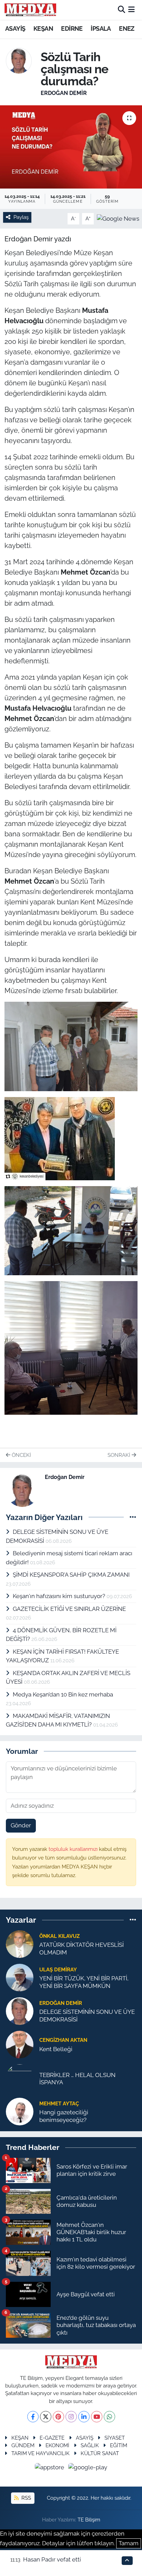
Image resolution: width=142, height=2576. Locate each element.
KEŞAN (43, 28)
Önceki (21, 1455)
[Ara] (121, 10)
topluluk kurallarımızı (74, 1849)
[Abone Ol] (118, 218)
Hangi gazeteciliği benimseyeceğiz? (64, 2116)
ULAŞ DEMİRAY (58, 1969)
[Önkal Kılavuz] (20, 1944)
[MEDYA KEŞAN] (30, 10)
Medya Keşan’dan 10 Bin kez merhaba (63, 1694)
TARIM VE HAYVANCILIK (40, 2453)
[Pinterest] (58, 2417)
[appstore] (50, 2468)
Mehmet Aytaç (59, 2103)
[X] (46, 2417)
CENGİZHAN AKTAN (63, 2040)
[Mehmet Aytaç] (20, 2111)
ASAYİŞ (15, 28)
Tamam (129, 2543)
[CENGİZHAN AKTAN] (20, 2044)
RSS (26, 2498)
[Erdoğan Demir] (19, 60)
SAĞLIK (90, 2445)
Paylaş (21, 217)
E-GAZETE (52, 2438)
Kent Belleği (56, 2049)
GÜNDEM (23, 2445)
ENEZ (127, 28)
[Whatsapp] (109, 2417)
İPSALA (101, 28)
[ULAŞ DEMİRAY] (20, 1977)
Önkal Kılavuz (59, 1936)
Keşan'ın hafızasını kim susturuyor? (60, 1596)
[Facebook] (33, 2417)
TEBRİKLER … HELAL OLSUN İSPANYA (77, 2079)
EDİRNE (72, 28)
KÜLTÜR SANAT (100, 2453)
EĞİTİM (119, 2445)
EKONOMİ (57, 2445)
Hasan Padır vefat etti (52, 2559)
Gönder (21, 1825)
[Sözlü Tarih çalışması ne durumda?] (71, 147)
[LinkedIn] (84, 2417)
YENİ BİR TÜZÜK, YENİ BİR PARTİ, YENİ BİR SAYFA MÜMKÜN (84, 1982)
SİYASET (115, 2438)
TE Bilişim (89, 2520)
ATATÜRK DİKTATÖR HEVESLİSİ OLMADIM (82, 1948)
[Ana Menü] (131, 10)
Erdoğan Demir (64, 93)
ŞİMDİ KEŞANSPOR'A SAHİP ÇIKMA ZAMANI (71, 1575)
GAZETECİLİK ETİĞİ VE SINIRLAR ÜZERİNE (69, 1609)
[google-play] (88, 2468)
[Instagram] (71, 2417)
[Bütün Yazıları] (133, 1517)
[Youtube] (97, 2417)
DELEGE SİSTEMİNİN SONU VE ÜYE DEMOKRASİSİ (87, 2015)
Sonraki (120, 1455)
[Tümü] (133, 1920)
